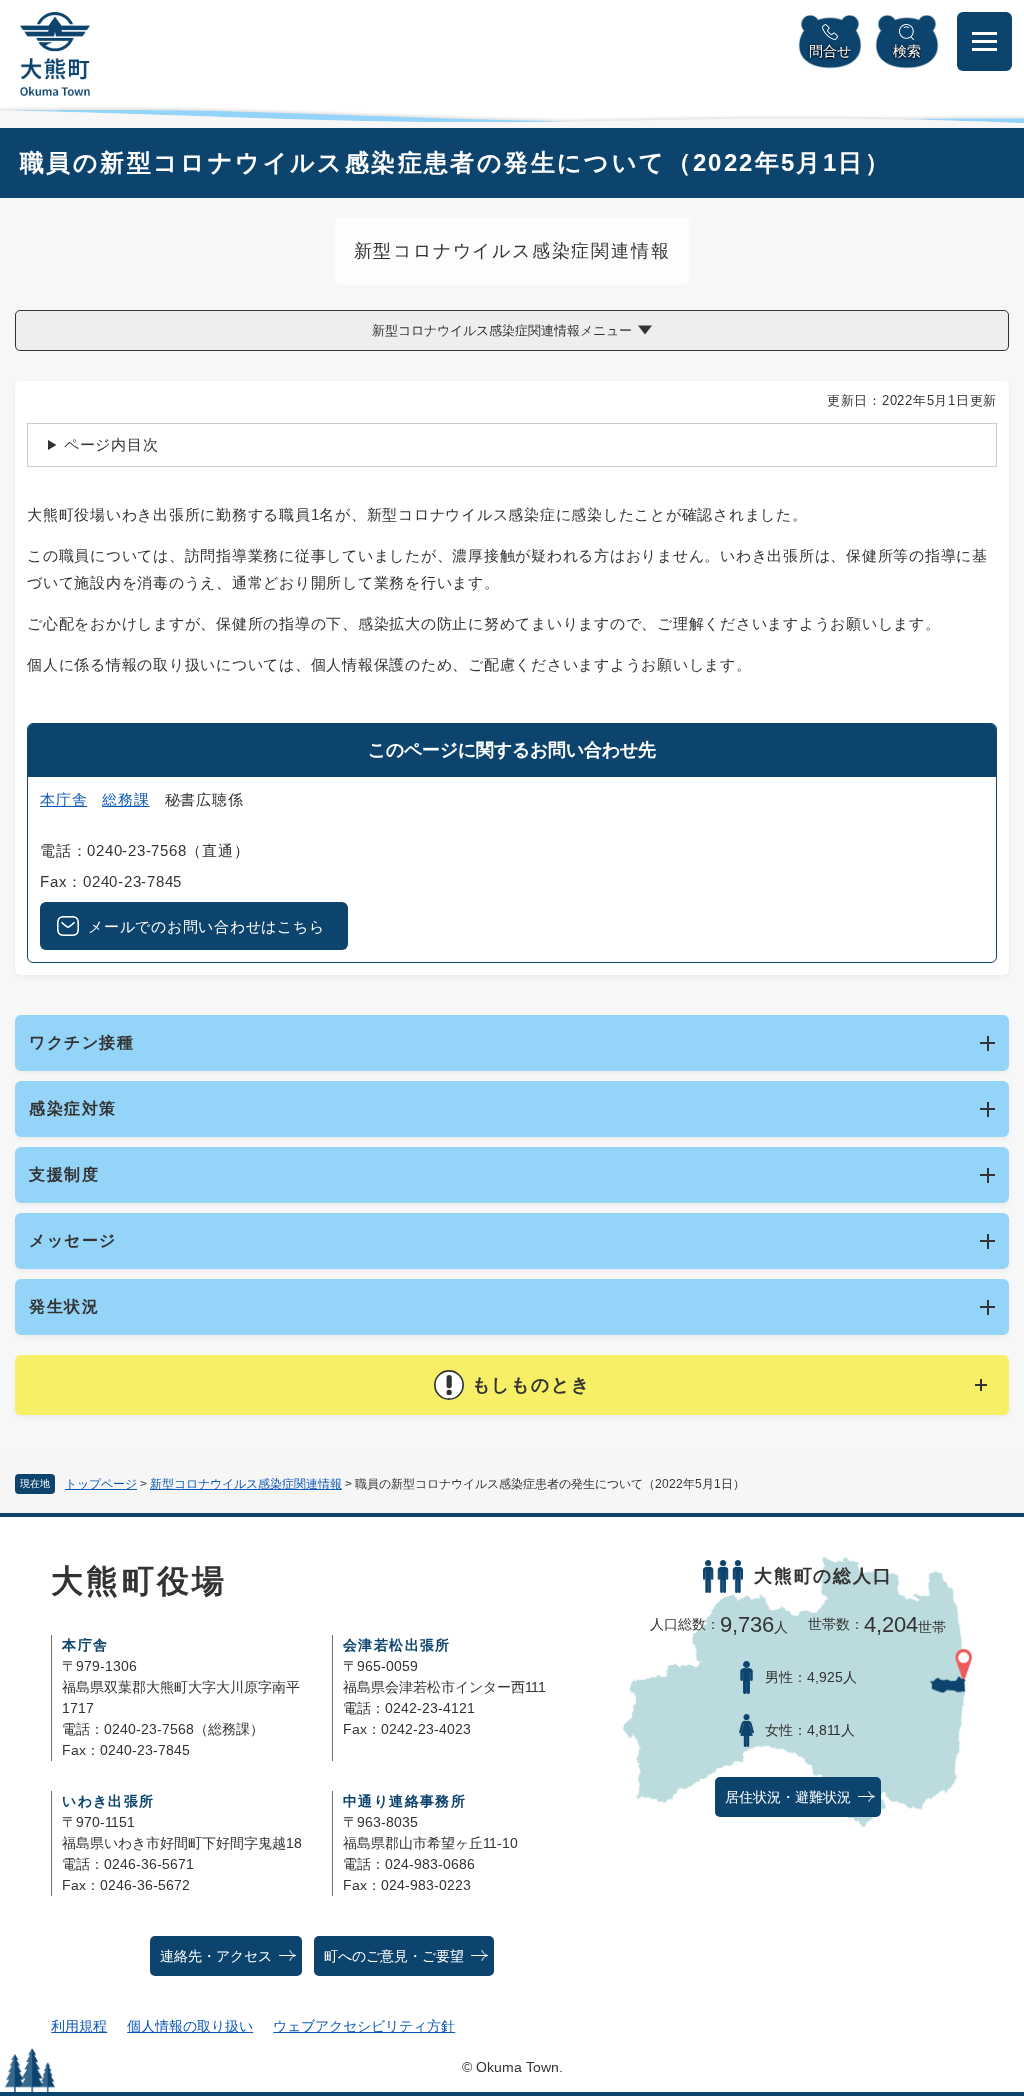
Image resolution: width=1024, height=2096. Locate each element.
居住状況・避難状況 (788, 1797)
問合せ (830, 51)
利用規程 (79, 2026)
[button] (512, 1385)
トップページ (101, 1484)
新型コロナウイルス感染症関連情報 (246, 1484)
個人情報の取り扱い (190, 2026)
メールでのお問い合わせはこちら (206, 926)
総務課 (125, 799)
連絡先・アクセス (216, 1956)
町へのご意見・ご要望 (394, 1956)
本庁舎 (63, 799)
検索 (907, 51)
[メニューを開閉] (984, 41)
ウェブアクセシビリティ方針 (364, 2026)
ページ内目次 (111, 444)
